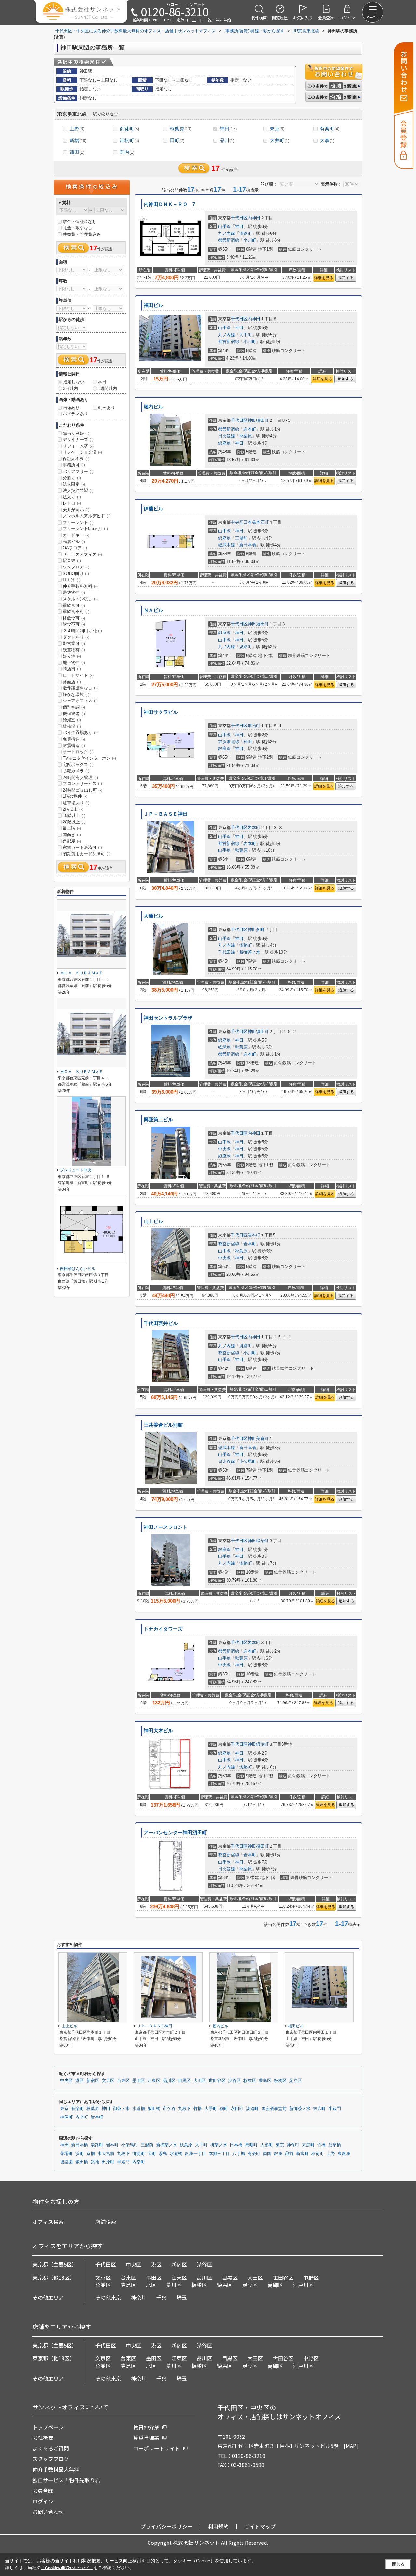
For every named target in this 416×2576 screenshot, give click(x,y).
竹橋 (198, 2109)
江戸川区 (303, 2285)
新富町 (302, 2154)
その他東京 (108, 2297)
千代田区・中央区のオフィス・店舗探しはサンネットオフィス (279, 2412)
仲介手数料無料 (80, 586)
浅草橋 (335, 2145)
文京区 (108, 2081)
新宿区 (93, 2081)
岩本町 (250, 429)
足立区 (296, 2081)
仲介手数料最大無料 (56, 2469)
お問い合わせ (48, 2512)
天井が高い (76, 510)
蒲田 (77, 152)
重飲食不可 (76, 612)
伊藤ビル (153, 509)
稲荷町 (318, 2154)
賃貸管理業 (146, 2437)
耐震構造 (74, 746)
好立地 (72, 656)
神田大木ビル (158, 1731)
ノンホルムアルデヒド (87, 516)
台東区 (123, 2081)
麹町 (224, 2109)
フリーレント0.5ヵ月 (85, 529)
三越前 (241, 538)
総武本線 (227, 545)
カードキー (76, 535)
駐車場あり (76, 803)
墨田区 (139, 2081)
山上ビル (153, 1221)
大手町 (246, 335)
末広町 (319, 2109)
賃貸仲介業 (146, 2427)
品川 (227, 140)
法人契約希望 (78, 491)
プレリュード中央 (76, 1170)
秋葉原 (181, 129)
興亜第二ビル (158, 1120)
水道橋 (139, 2109)
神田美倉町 (258, 1439)
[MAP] (351, 2446)
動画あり (107, 408)
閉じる (398, 2564)
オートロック (78, 752)
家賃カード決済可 (82, 847)
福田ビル (153, 305)
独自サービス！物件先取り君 (66, 2480)
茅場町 (66, 2154)
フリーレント (78, 522)
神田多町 (256, 930)
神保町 (66, 2117)
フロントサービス (82, 784)
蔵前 (289, 2154)
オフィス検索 (48, 2222)
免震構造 (74, 739)
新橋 (78, 140)
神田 (228, 129)
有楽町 (330, 129)
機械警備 (74, 714)
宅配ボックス (78, 764)
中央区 (237, 522)
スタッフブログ (51, 2459)
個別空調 (74, 707)
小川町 (250, 240)
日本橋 (236, 2145)
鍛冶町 (254, 726)
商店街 (72, 669)
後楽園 (66, 2162)
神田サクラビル (161, 712)
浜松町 (129, 140)
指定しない (74, 382)
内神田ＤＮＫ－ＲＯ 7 (169, 204)
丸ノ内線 (227, 233)
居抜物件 (74, 592)
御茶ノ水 (121, 2109)
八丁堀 (239, 2154)
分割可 (72, 478)
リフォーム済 (78, 446)
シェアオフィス (80, 701)
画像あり (71, 408)
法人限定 (74, 484)
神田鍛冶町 (258, 1541)
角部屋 (72, 841)
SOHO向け (76, 574)
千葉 (162, 2297)
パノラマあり (75, 414)
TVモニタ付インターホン (89, 758)
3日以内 (71, 388)
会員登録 (43, 2490)
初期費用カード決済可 (87, 854)
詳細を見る (324, 278)
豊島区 (265, 2081)
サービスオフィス (82, 554)
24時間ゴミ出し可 (83, 790)
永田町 (237, 2109)
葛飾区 (275, 2285)
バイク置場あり (80, 733)
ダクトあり (76, 637)
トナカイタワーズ (163, 1629)
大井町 (279, 140)
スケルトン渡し (80, 599)
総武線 (224, 1047)
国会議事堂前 (274, 2109)
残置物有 (74, 650)
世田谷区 (217, 2081)
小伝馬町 (248, 1461)
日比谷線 (227, 436)
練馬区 (225, 2285)
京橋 (91, 2154)
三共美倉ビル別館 (163, 1425)
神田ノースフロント (166, 1527)
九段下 (184, 2109)
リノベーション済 (82, 452)
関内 (127, 152)
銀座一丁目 (195, 2154)
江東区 (154, 2081)
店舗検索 (106, 2222)
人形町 (267, 2145)
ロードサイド (78, 675)
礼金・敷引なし (78, 228)
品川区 (169, 2081)
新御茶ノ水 (250, 952)
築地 (95, 2162)
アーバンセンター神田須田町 (175, 1833)
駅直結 (72, 561)
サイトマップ (260, 2526)
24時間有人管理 (80, 777)
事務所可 (74, 465)
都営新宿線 (229, 240)
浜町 (80, 2154)
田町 (177, 140)
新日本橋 (248, 545)
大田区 (200, 2081)
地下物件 (74, 663)
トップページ (48, 2427)
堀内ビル (153, 407)
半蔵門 (335, 2109)
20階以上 (74, 822)
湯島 (163, 2154)
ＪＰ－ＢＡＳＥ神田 (166, 814)
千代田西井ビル (161, 1323)
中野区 (311, 2277)
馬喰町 (251, 2145)
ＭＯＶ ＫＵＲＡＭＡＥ (82, 973)
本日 (102, 382)
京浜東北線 (229, 742)
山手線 (224, 227)
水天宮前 (106, 2154)
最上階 (72, 828)
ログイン (43, 2501)
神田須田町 (258, 420)
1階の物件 (75, 796)
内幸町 (82, 2117)
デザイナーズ (78, 440)
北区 (151, 2285)
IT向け (72, 580)
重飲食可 (74, 605)
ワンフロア (76, 567)
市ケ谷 (169, 2109)
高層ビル (74, 542)
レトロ (72, 503)
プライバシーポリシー (166, 2526)
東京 (277, 129)
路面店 (72, 682)
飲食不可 (74, 624)
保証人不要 (76, 459)
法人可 (72, 497)
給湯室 (72, 720)
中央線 (224, 1149)
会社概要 (43, 2437)
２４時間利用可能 (82, 631)
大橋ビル (153, 916)
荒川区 (174, 2285)
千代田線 (227, 952)
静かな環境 (76, 694)
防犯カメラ (76, 771)
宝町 (152, 2154)
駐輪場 (72, 726)
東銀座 (344, 2154)
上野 (77, 129)
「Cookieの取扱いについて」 (67, 2568)
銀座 (278, 2154)
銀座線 (224, 443)
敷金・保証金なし (80, 222)
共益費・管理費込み (82, 234)
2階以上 (73, 809)
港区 (80, 2081)
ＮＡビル (153, 610)
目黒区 (184, 2081)
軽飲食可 (74, 618)
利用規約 (218, 2526)
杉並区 (250, 2081)
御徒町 (129, 129)
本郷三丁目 (219, 2154)
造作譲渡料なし (80, 688)
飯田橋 (154, 2109)
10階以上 (74, 815)
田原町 (108, 2162)
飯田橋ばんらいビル (78, 1269)
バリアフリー (78, 471)
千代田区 (239, 218)
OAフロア (75, 548)
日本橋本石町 (256, 522)
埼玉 (182, 2297)
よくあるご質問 (51, 2448)
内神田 (254, 218)
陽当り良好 (76, 433)
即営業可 (74, 643)
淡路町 (246, 233)
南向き (72, 835)
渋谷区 (234, 2081)
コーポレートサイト (157, 2448)
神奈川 (139, 2297)
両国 (267, 2154)
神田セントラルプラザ (168, 1018)
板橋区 (280, 2081)
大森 (327, 140)
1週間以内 (107, 388)
